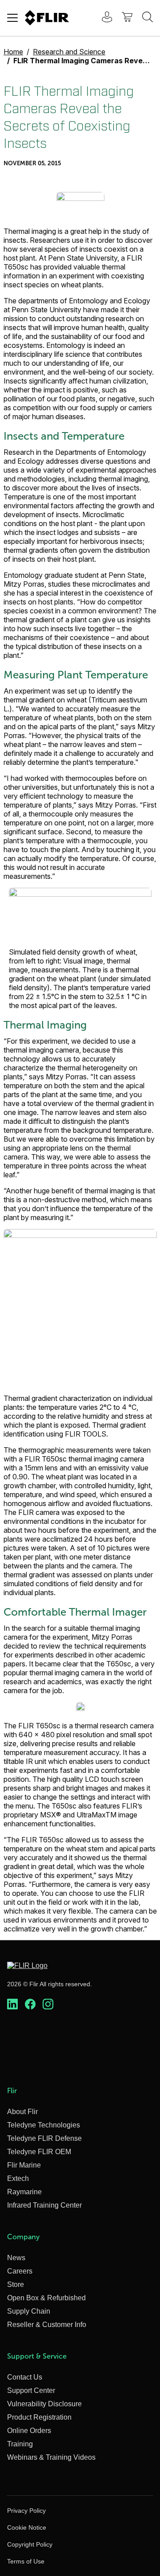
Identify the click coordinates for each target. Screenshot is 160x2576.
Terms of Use (26, 2561)
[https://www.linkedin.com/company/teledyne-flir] (12, 2004)
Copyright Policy (30, 2544)
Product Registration (39, 2417)
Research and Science (69, 52)
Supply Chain (29, 2311)
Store (16, 2284)
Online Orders (29, 2431)
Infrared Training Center (44, 2205)
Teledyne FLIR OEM (39, 2152)
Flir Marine (24, 2165)
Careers (20, 2271)
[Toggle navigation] (12, 18)
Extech (18, 2178)
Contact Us (25, 2377)
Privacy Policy (26, 2511)
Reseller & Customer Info (47, 2325)
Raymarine (24, 2192)
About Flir (22, 2112)
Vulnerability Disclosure (44, 2404)
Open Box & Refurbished (46, 2298)
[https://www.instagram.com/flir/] (48, 2004)
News (16, 2258)
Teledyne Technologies (44, 2125)
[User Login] (102, 18)
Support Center (31, 2390)
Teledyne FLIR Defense (44, 2138)
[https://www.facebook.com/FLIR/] (30, 2004)
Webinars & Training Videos (51, 2457)
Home (13, 52)
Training (20, 2444)
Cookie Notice (27, 2527)
